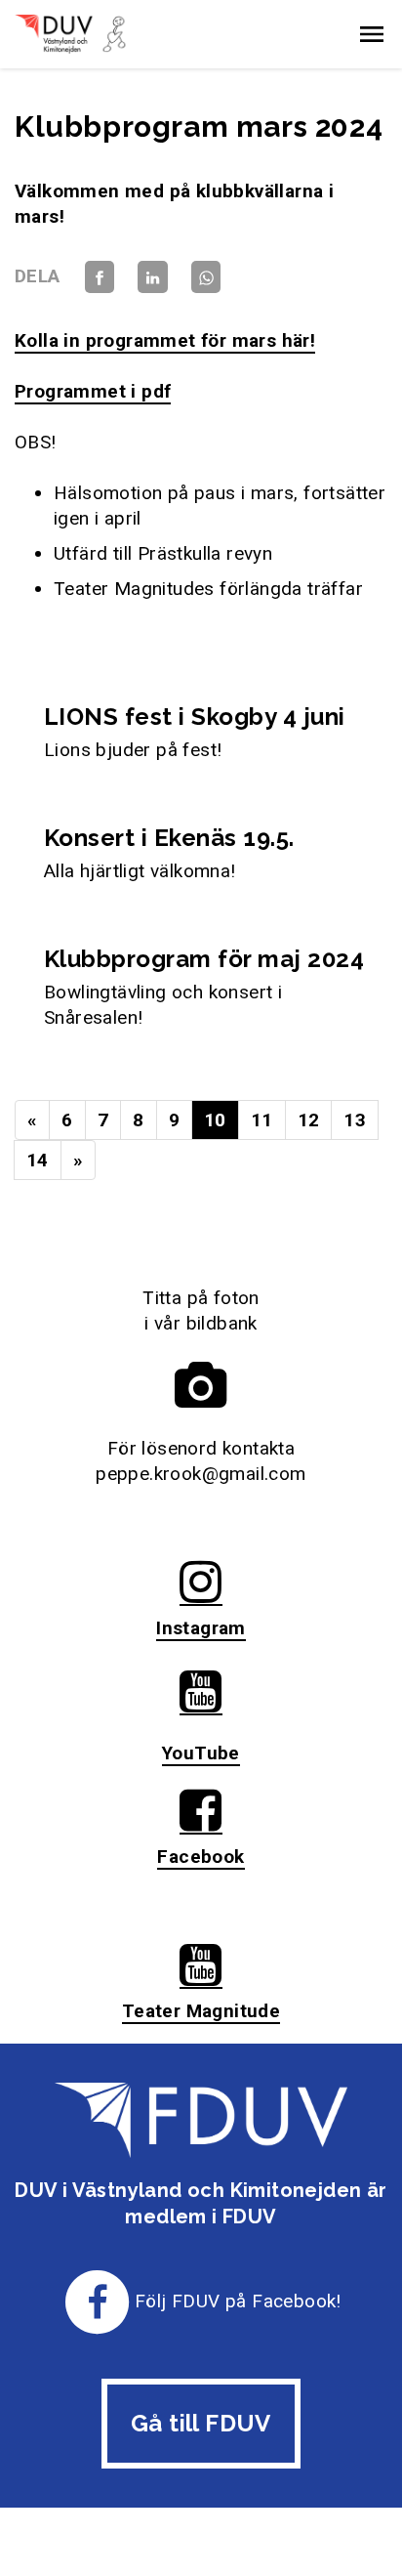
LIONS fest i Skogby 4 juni (194, 717)
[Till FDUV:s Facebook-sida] (98, 2301)
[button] (372, 34)
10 (215, 1120)
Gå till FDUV (201, 2423)
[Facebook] (100, 276)
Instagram (201, 1628)
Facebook (201, 1857)
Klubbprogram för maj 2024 (204, 959)
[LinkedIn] (152, 276)
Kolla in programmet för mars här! (165, 340)
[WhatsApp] (206, 276)
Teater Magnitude (201, 2011)
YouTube (201, 1753)
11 (262, 1120)
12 (309, 1120)
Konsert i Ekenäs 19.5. (169, 838)
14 (38, 1160)
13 (355, 1120)
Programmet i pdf (93, 391)
